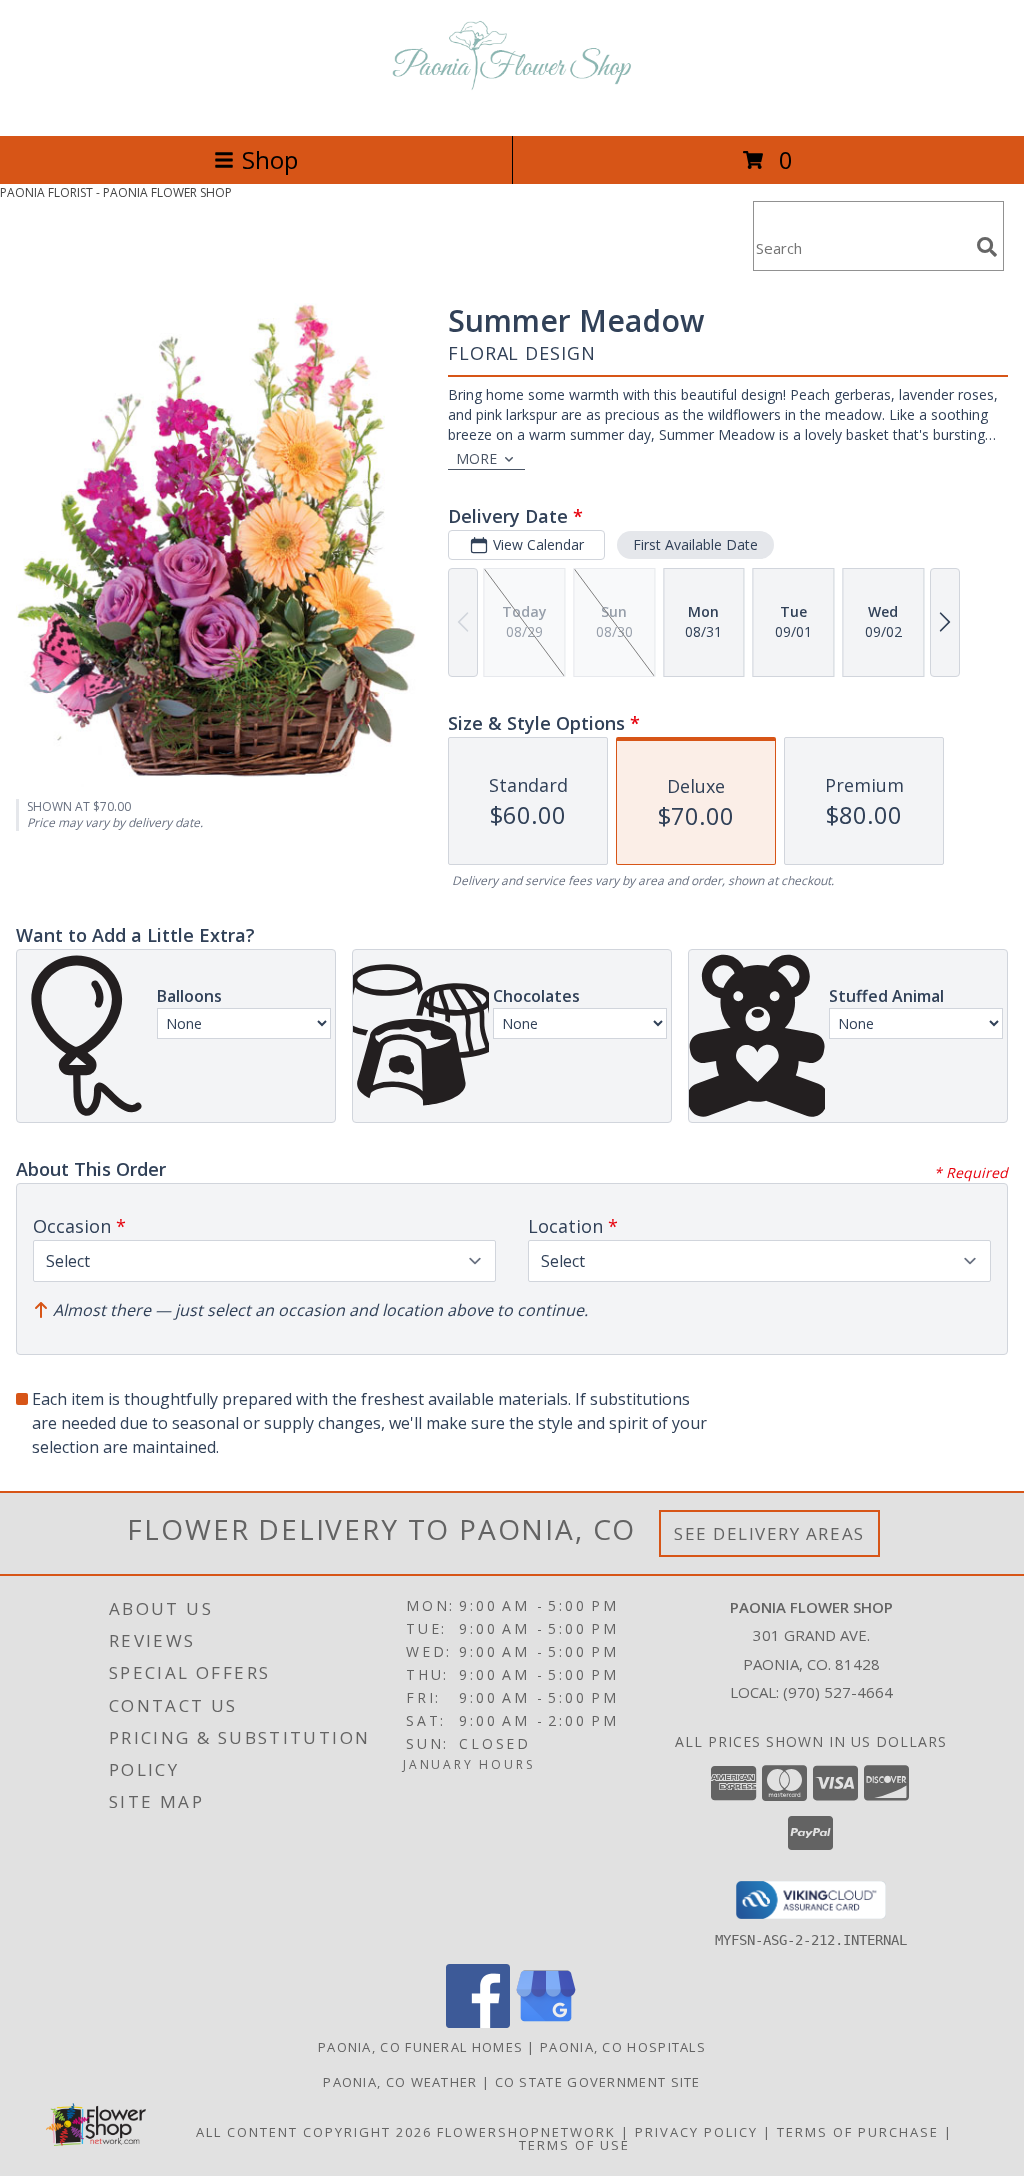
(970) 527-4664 (838, 1692)
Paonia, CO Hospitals (623, 2047)
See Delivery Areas (769, 1533)
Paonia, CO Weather (400, 2082)
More (476, 458)
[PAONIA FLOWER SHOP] (512, 106)
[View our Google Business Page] (546, 2022)
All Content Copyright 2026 (314, 2132)
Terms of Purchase (858, 2132)
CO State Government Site (598, 2082)
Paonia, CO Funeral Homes (420, 2047)
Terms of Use (574, 2145)
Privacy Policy (696, 2132)
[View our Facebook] (478, 2022)
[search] (987, 247)
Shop (270, 159)
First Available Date (695, 544)
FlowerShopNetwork (526, 2132)
